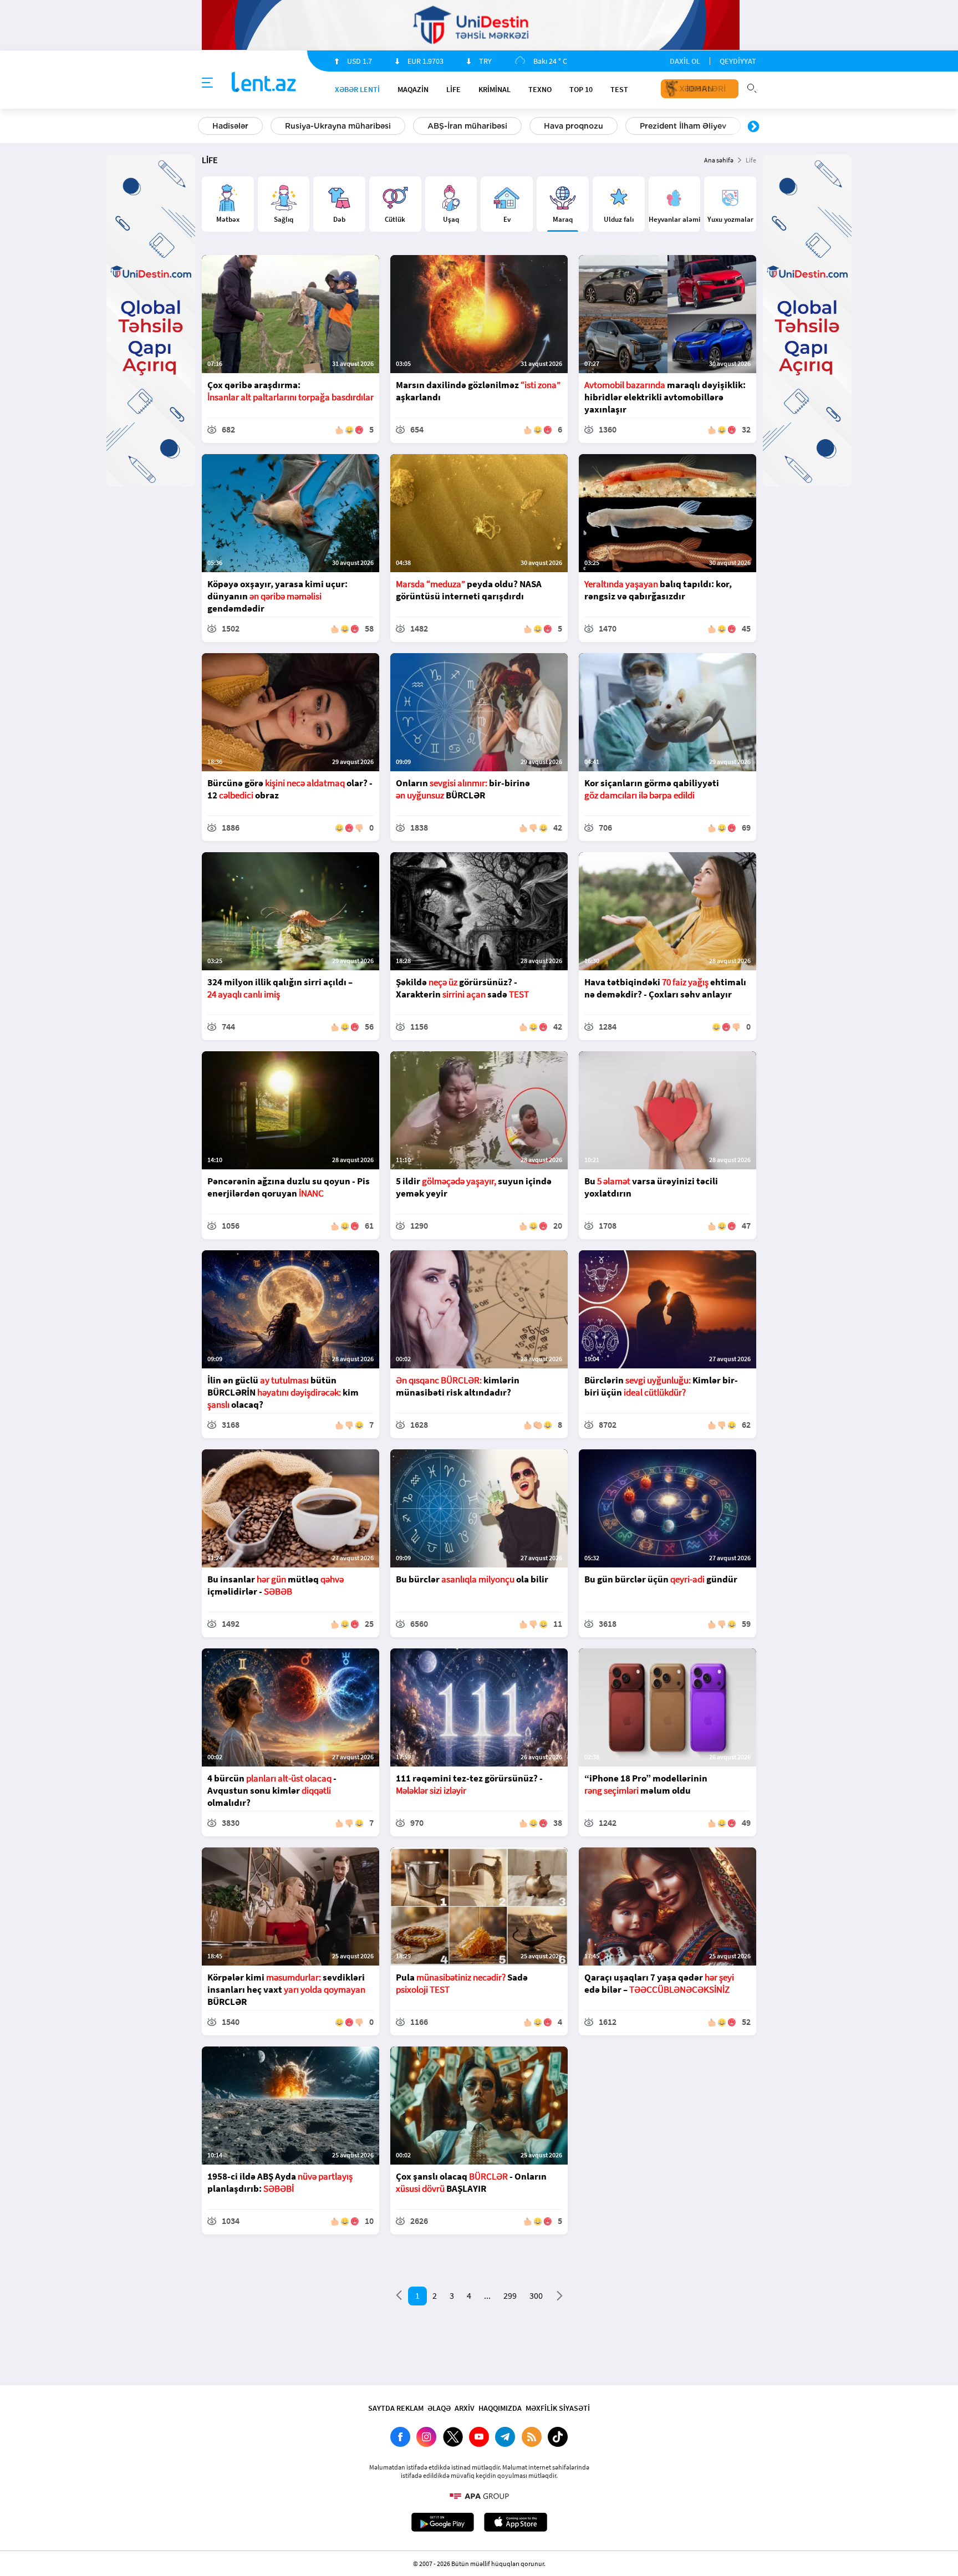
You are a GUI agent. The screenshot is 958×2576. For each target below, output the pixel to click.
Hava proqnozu (574, 126)
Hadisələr (230, 126)
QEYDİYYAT (738, 61)
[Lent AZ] (264, 83)
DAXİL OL (685, 61)
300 (536, 2295)
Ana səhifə (719, 160)
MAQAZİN (413, 89)
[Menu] (207, 83)
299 (510, 2295)
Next (753, 127)
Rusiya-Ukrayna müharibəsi (338, 126)
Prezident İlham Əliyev (683, 126)
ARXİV (465, 2408)
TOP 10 (581, 89)
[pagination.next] (560, 2298)
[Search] (752, 87)
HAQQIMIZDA (500, 2408)
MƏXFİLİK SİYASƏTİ (558, 2408)
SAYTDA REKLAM (396, 2408)
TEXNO (540, 89)
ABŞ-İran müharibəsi (467, 126)
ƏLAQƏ (439, 2408)
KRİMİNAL (495, 89)
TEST (619, 89)
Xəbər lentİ (357, 89)
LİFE (453, 89)
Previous (205, 127)
